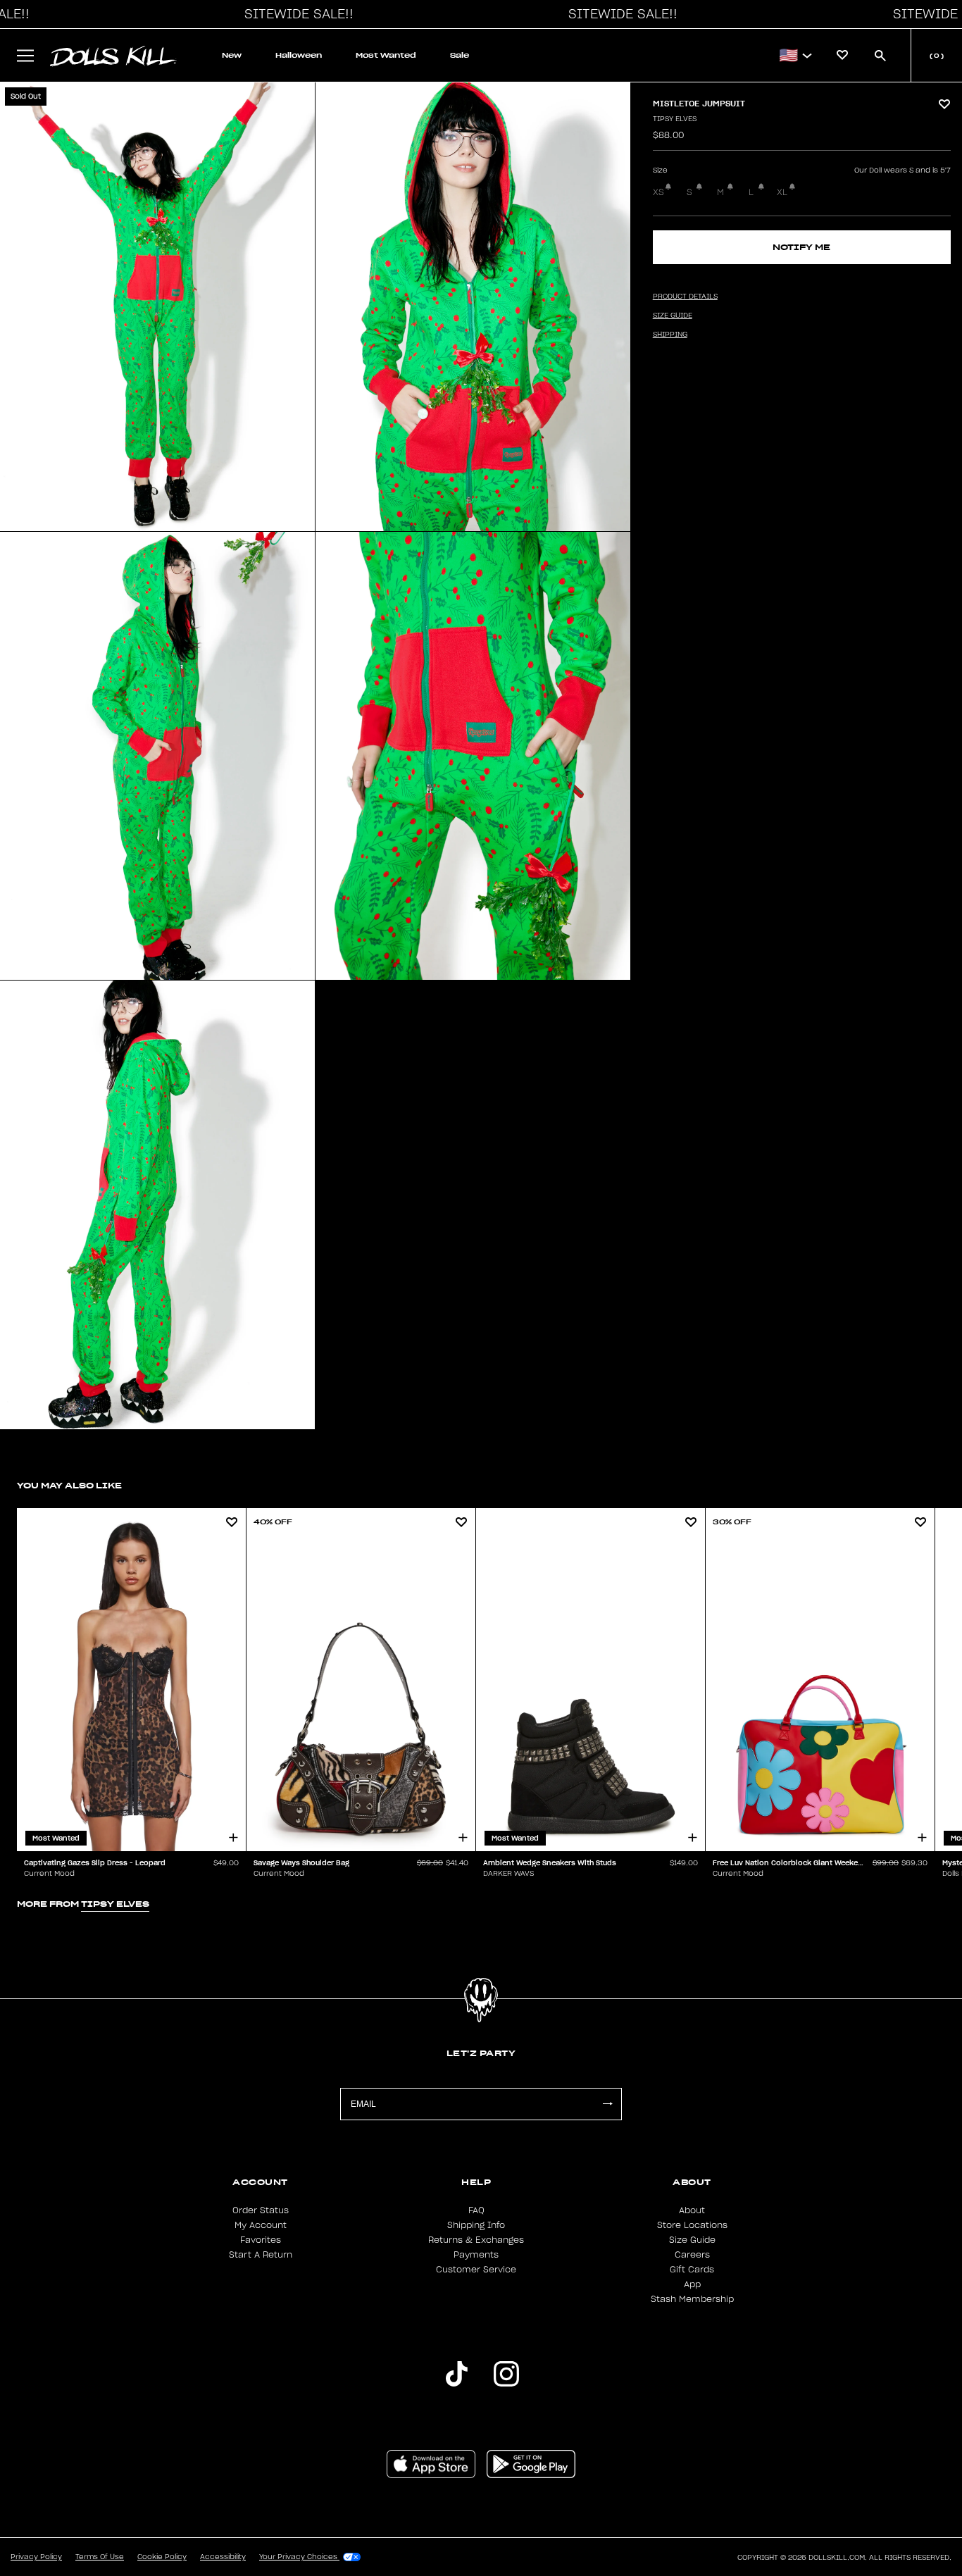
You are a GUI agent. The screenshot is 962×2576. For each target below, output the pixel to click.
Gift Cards (692, 2270)
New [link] (232, 55)
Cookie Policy (162, 2557)
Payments (476, 2255)
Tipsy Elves (675, 119)
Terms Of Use (100, 2557)
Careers (692, 2255)
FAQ (476, 2210)
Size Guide (692, 2240)
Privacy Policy (36, 2557)
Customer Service (476, 2270)
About (692, 2210)
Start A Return (261, 2255)
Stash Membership (692, 2299)
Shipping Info (476, 2225)
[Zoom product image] (157, 307)
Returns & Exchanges (476, 2240)
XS (658, 192)
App (692, 2284)
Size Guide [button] (673, 316)
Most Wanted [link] (386, 55)
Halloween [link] (299, 55)
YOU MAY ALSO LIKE (69, 1485)
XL (782, 192)
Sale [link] (460, 55)
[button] (295, 14)
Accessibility (223, 2557)
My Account (261, 2225)
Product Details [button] (685, 297)
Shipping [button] (670, 335)
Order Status (261, 2210)
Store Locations (692, 2225)
